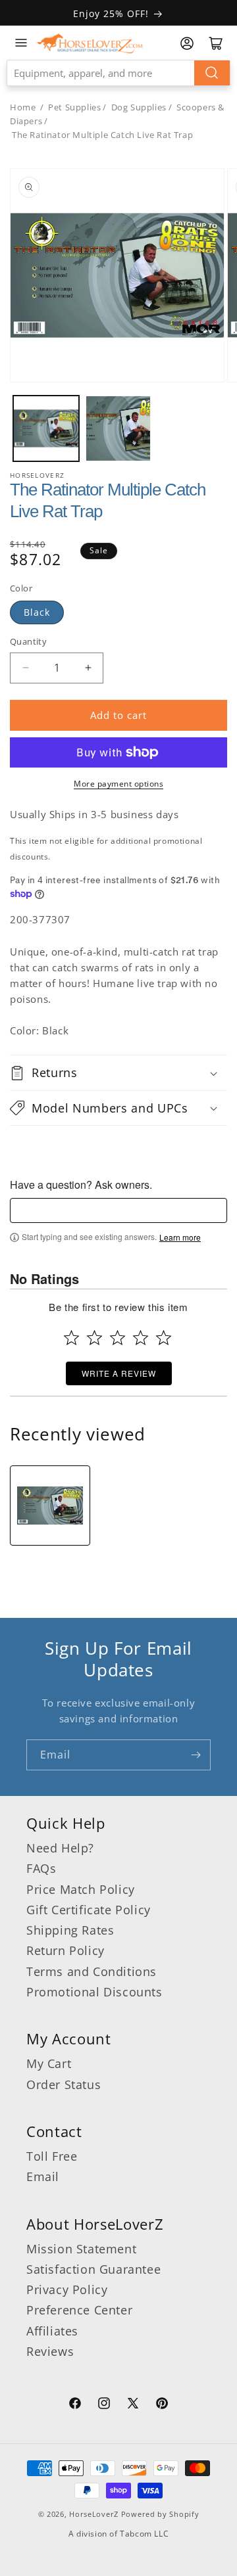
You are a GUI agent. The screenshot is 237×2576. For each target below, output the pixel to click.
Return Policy (66, 1950)
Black (37, 612)
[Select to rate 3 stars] (118, 1338)
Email (43, 2176)
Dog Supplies (139, 107)
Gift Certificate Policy (89, 1910)
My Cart (49, 2063)
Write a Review (119, 1373)
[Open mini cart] (216, 43)
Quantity (28, 641)
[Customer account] (187, 43)
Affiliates (52, 2331)
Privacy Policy (67, 2289)
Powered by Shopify (160, 2514)
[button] (118, 1072)
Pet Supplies (74, 107)
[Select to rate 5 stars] (164, 1338)
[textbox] (118, 1210)
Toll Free (52, 2156)
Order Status (64, 2084)
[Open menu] (21, 43)
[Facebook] (75, 2405)
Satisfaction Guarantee (93, 2269)
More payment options (118, 784)
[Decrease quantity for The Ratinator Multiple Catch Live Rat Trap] (25, 668)
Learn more (180, 1237)
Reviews (50, 2351)
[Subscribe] (196, 1755)
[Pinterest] (162, 2405)
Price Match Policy (81, 1889)
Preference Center (79, 2310)
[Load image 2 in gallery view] (118, 428)
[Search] (212, 73)
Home (23, 107)
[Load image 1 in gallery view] (46, 428)
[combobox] (118, 73)
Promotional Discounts (94, 1992)
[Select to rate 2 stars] (94, 1338)
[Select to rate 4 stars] (141, 1338)
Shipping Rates (70, 1930)
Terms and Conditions (92, 1971)
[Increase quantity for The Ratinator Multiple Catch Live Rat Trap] (88, 668)
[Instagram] (104, 2405)
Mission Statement (81, 2249)
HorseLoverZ (94, 2514)
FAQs (41, 1868)
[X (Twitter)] (133, 2405)
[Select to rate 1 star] (71, 1338)
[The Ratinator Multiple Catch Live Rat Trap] (50, 1506)
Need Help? (60, 1848)
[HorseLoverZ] (90, 43)
